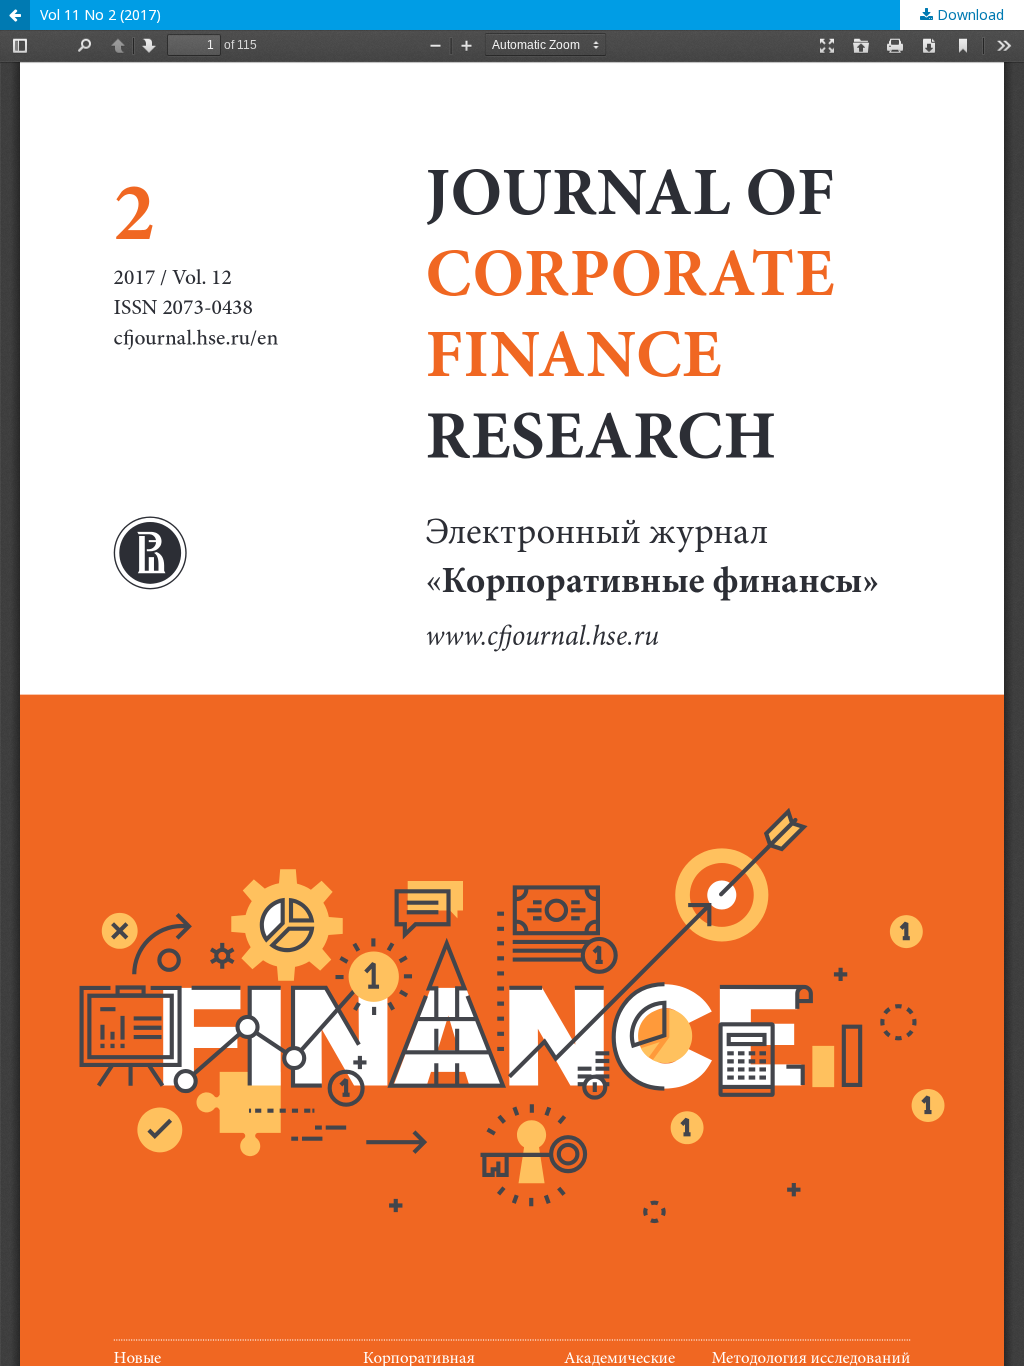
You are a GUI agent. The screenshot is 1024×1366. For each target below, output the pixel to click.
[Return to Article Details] (15, 15)
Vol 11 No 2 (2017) (100, 14)
